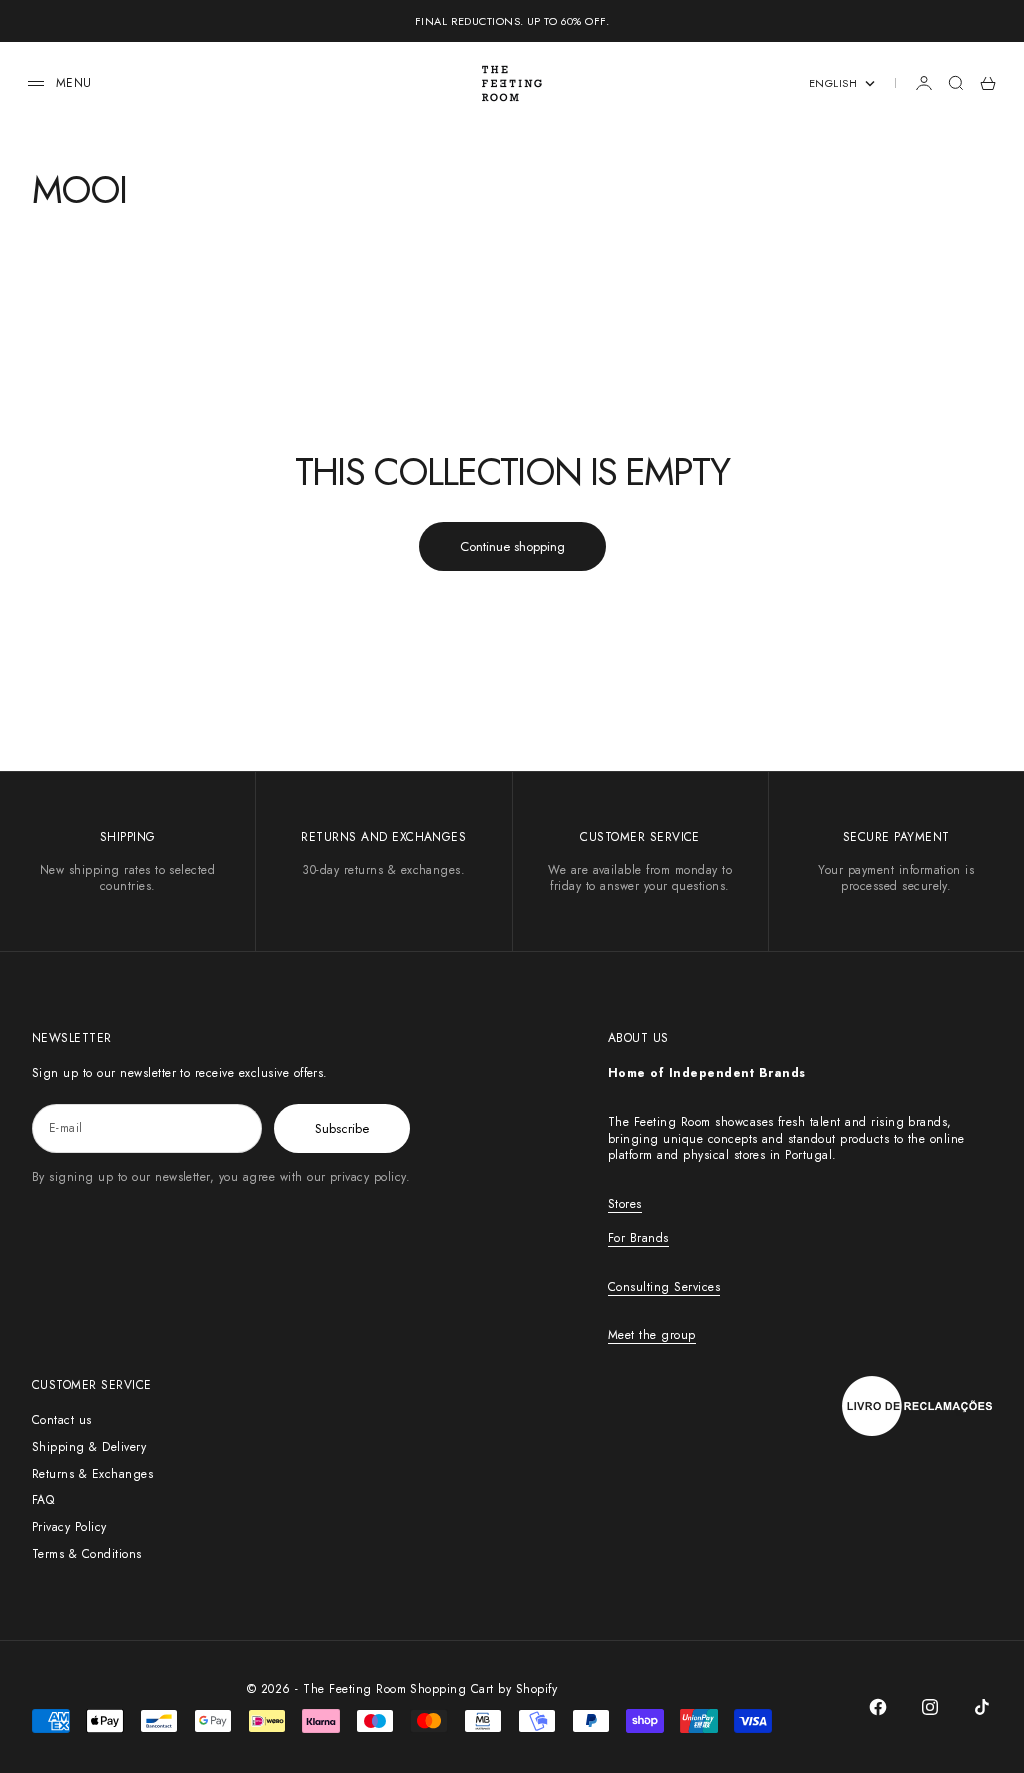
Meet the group (652, 1335)
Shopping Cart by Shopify (483, 1689)
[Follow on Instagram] (930, 1707)
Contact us (62, 1420)
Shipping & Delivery (89, 1447)
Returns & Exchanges (92, 1474)
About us (638, 1038)
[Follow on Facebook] (878, 1707)
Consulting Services (664, 1287)
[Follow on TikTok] (982, 1707)
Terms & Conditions (87, 1554)
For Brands (638, 1238)
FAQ (43, 1500)
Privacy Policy (69, 1527)
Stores (625, 1204)
